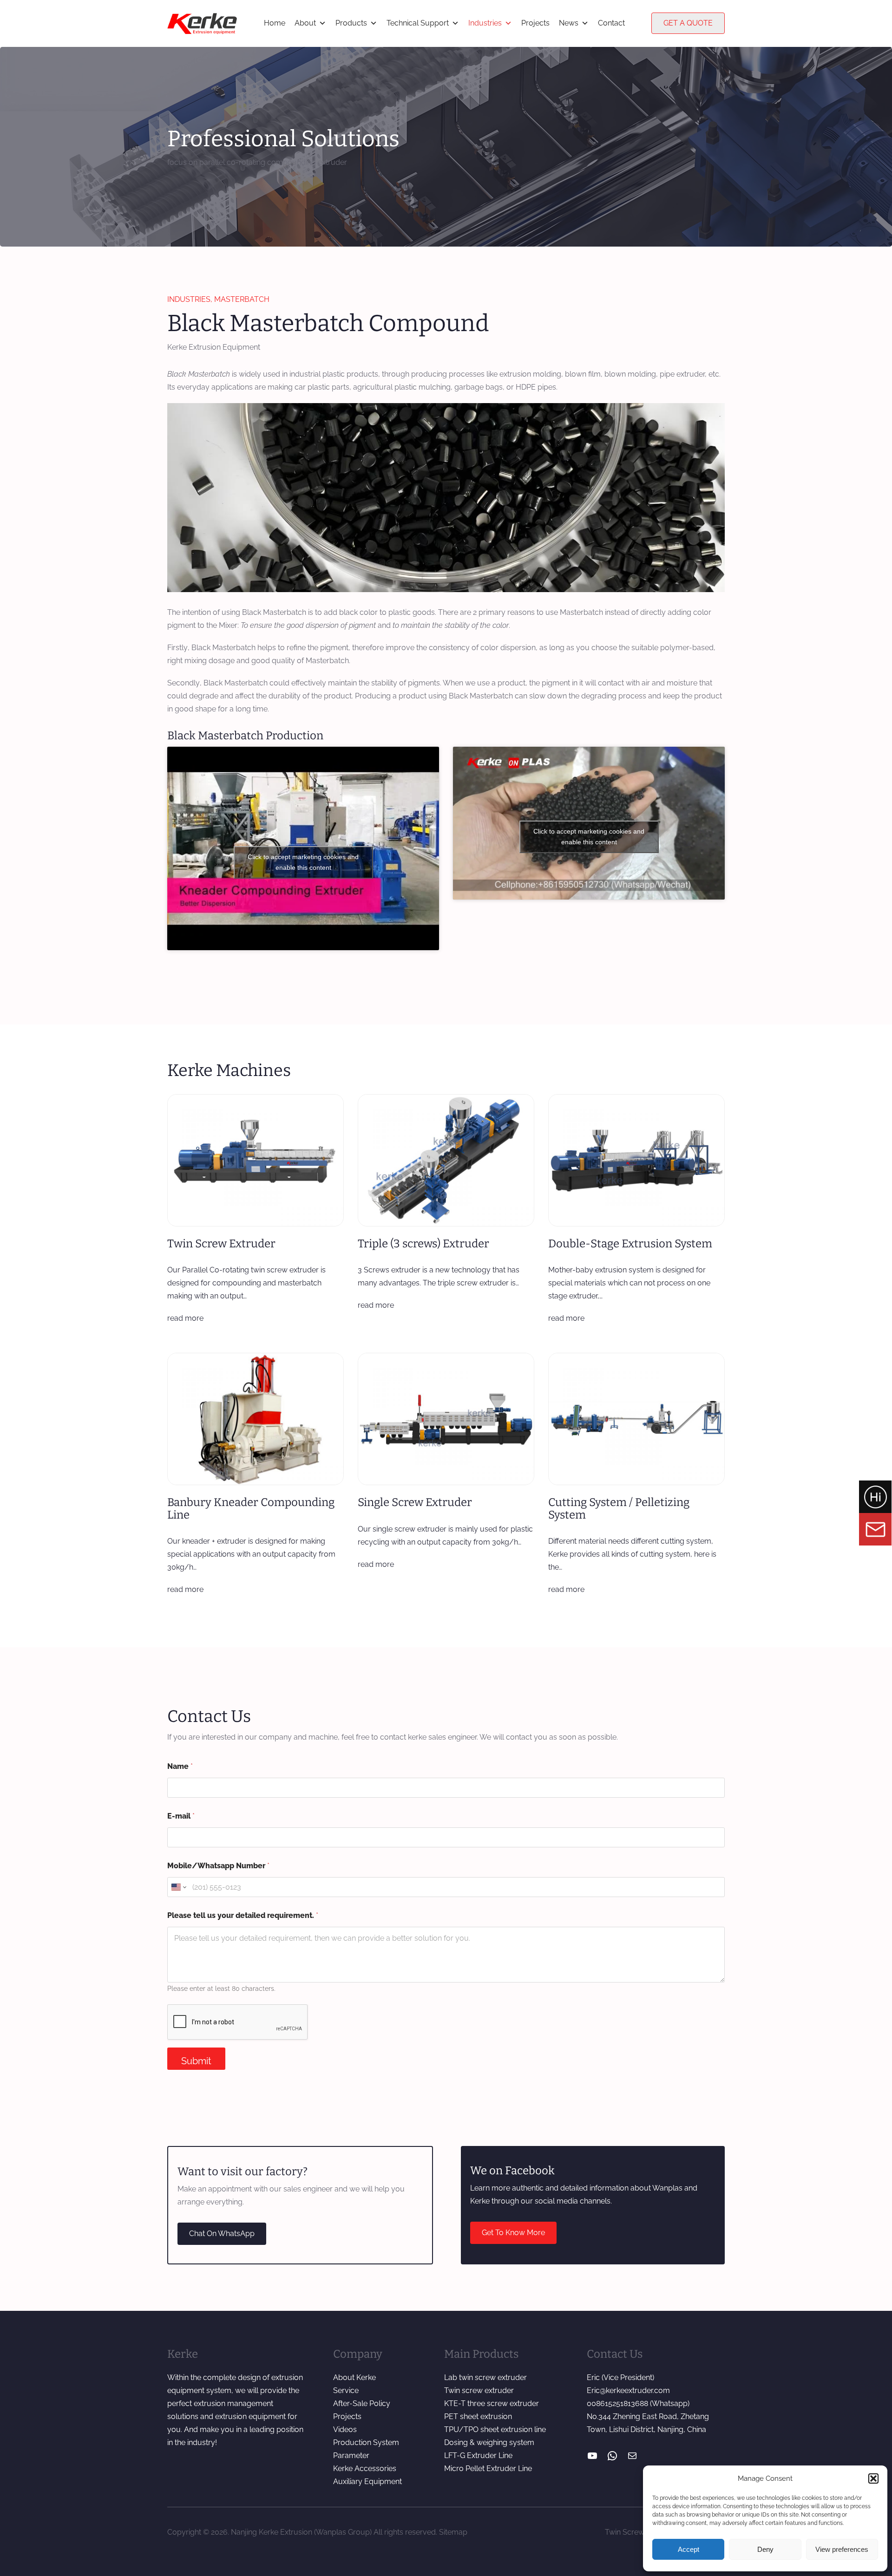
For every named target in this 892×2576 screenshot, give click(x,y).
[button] (873, 2478)
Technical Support (418, 23)
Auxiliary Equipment (367, 2481)
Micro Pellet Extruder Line (488, 2468)
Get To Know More (513, 2233)
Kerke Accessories (365, 2468)
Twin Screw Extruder (221, 1244)
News (569, 23)
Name (180, 1766)
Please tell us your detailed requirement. (243, 1915)
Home (275, 23)
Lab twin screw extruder (485, 2377)
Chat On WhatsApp (222, 2234)
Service (346, 2390)
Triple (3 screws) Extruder (423, 1244)
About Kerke (354, 2377)
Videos (345, 2429)
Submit (196, 2061)
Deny (765, 2549)
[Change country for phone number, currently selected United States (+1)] (178, 1887)
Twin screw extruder (479, 2390)
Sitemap (453, 2532)
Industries (485, 23)
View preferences (842, 2549)
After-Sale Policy (362, 2403)
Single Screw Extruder (415, 1502)
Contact (611, 23)
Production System (366, 2442)
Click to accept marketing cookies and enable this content (303, 862)
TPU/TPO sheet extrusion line (495, 2429)
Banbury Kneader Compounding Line (251, 1509)
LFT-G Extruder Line (478, 2455)
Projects (535, 23)
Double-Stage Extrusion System (630, 1244)
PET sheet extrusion (478, 2416)
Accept (689, 2549)
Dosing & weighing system (489, 2442)
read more (185, 1318)
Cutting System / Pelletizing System (619, 1509)
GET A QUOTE (688, 23)
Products (351, 23)
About (305, 23)
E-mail (181, 1816)
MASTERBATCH (242, 299)
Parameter (351, 2455)
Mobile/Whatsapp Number (218, 1866)
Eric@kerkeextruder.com (628, 2390)
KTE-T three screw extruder (492, 2403)
